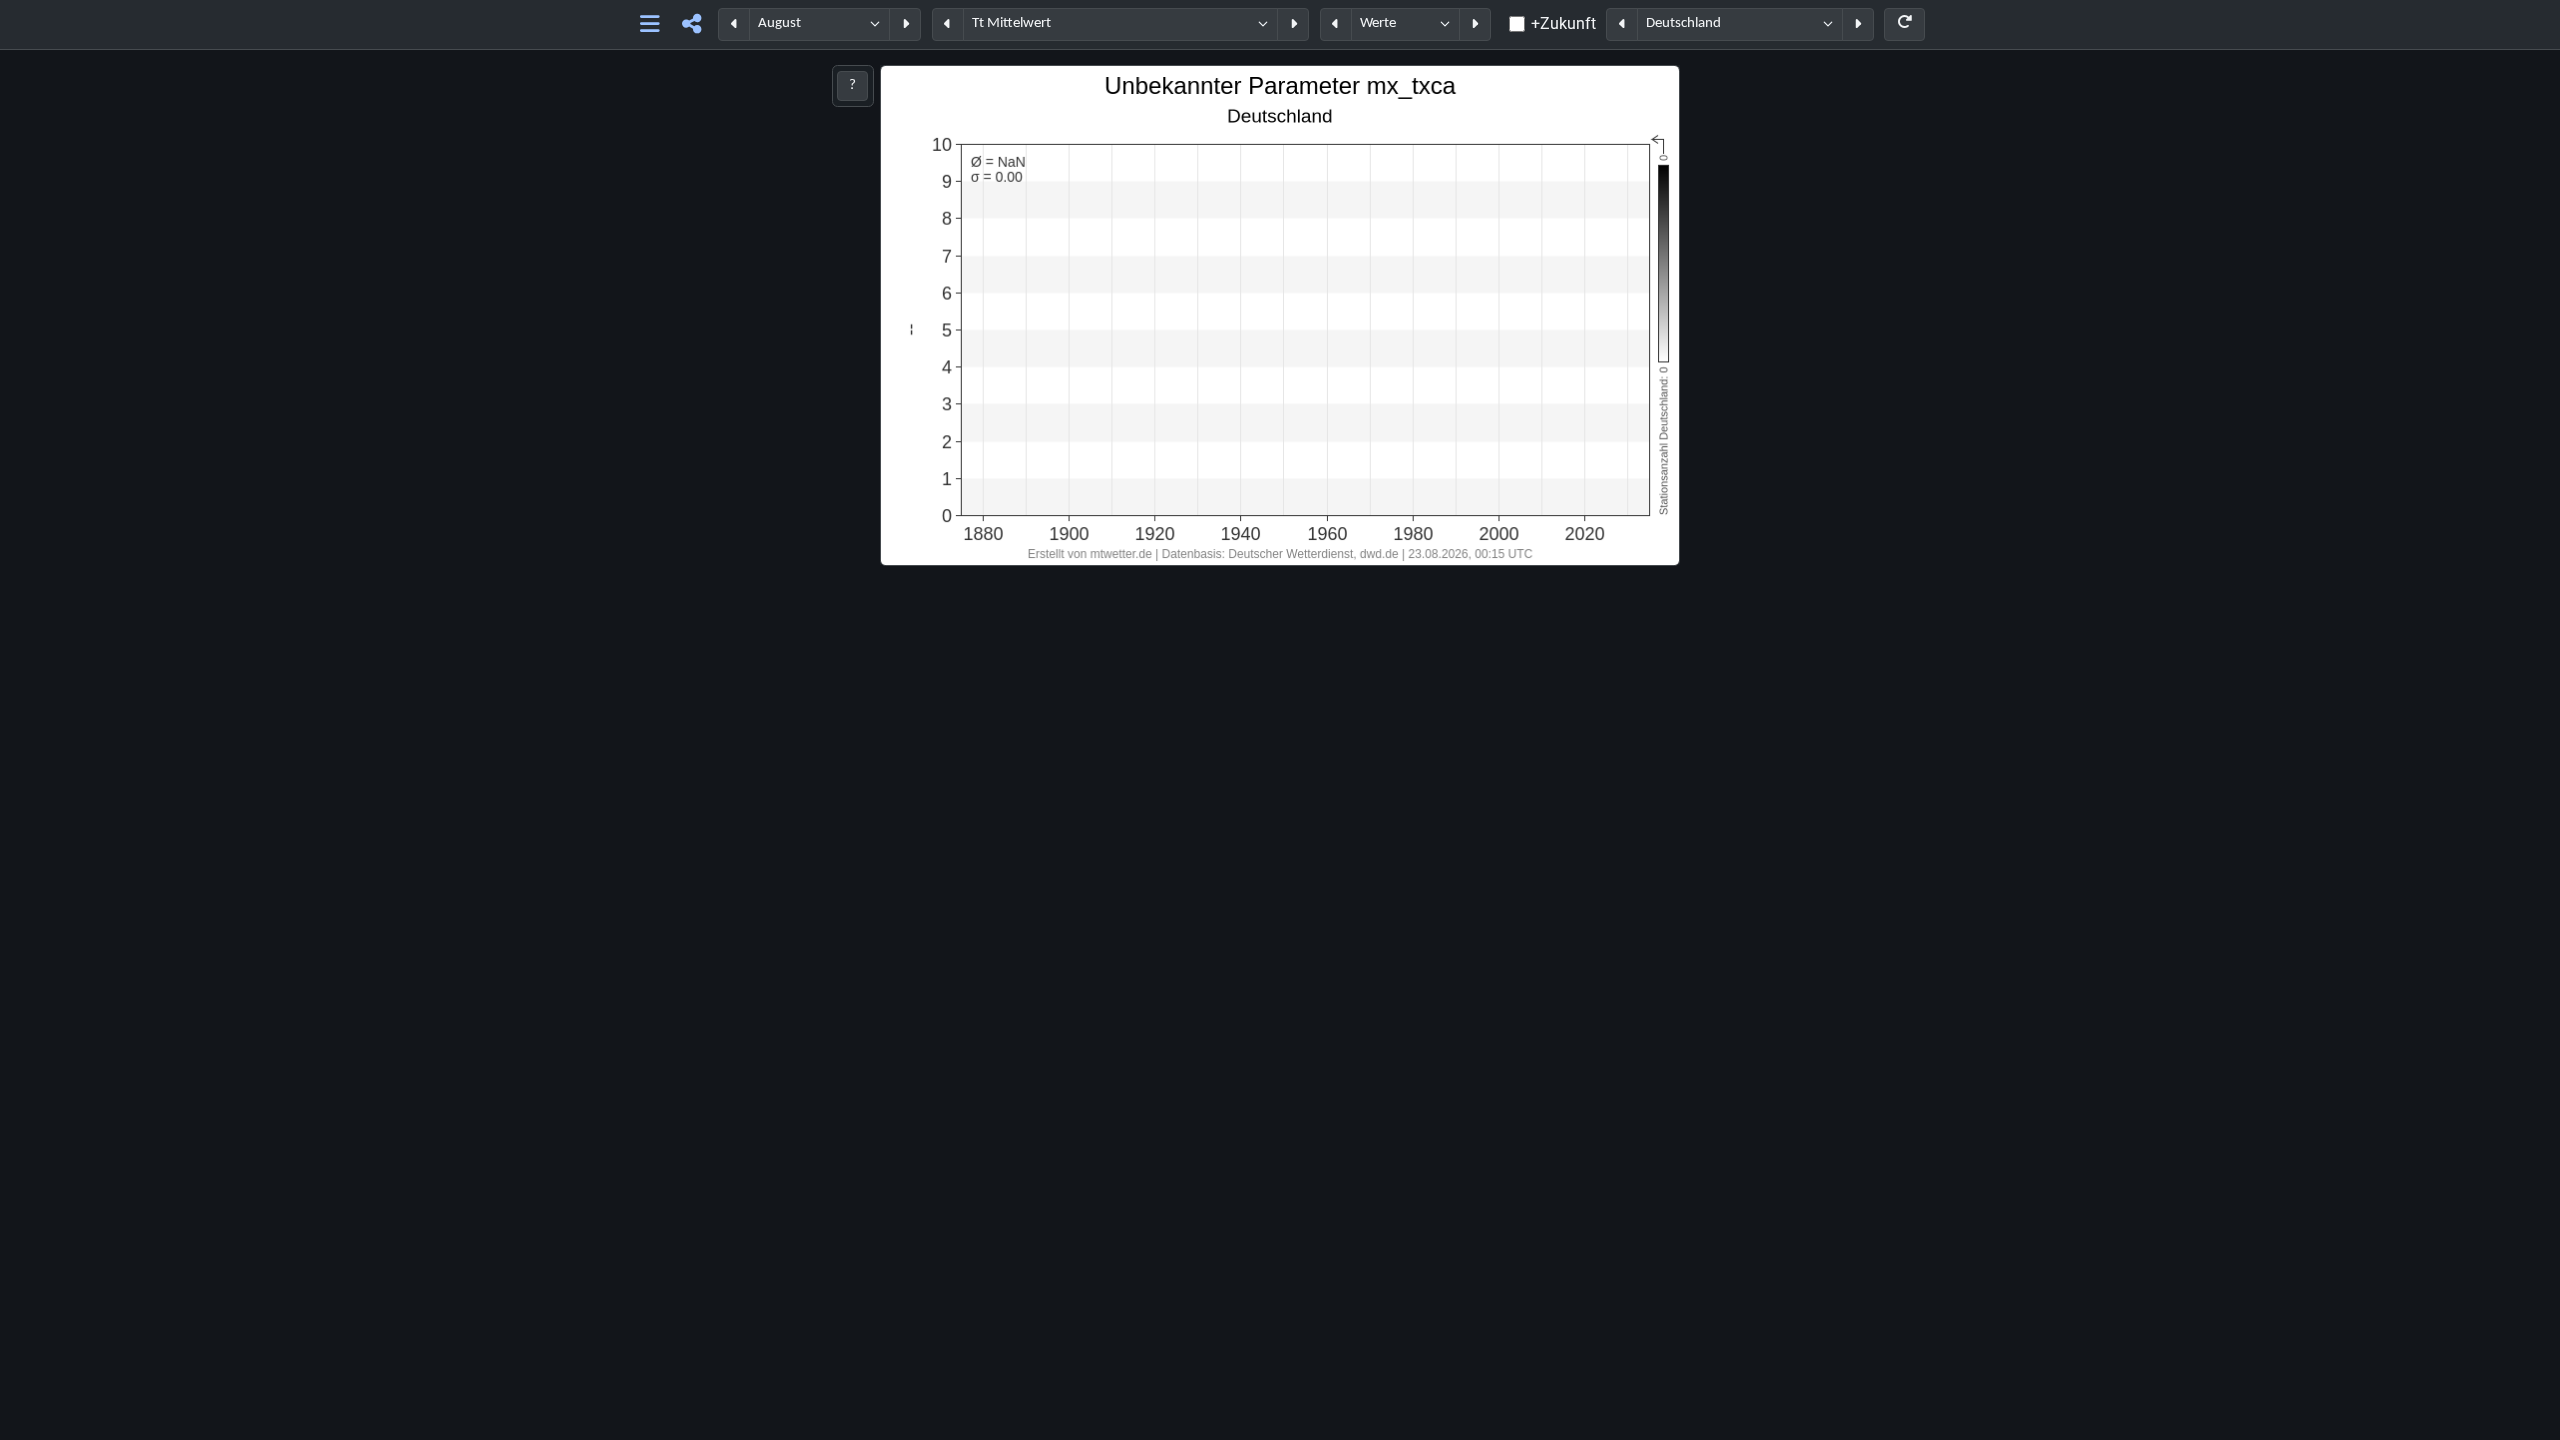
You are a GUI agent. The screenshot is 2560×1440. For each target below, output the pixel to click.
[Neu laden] (1904, 24)
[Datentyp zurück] (1336, 24)
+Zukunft (1563, 23)
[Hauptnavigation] (650, 24)
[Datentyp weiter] (1475, 24)
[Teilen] (691, 24)
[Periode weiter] (905, 24)
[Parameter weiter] (1293, 24)
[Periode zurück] (734, 24)
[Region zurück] (1622, 24)
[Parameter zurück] (948, 24)
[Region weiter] (1858, 24)
